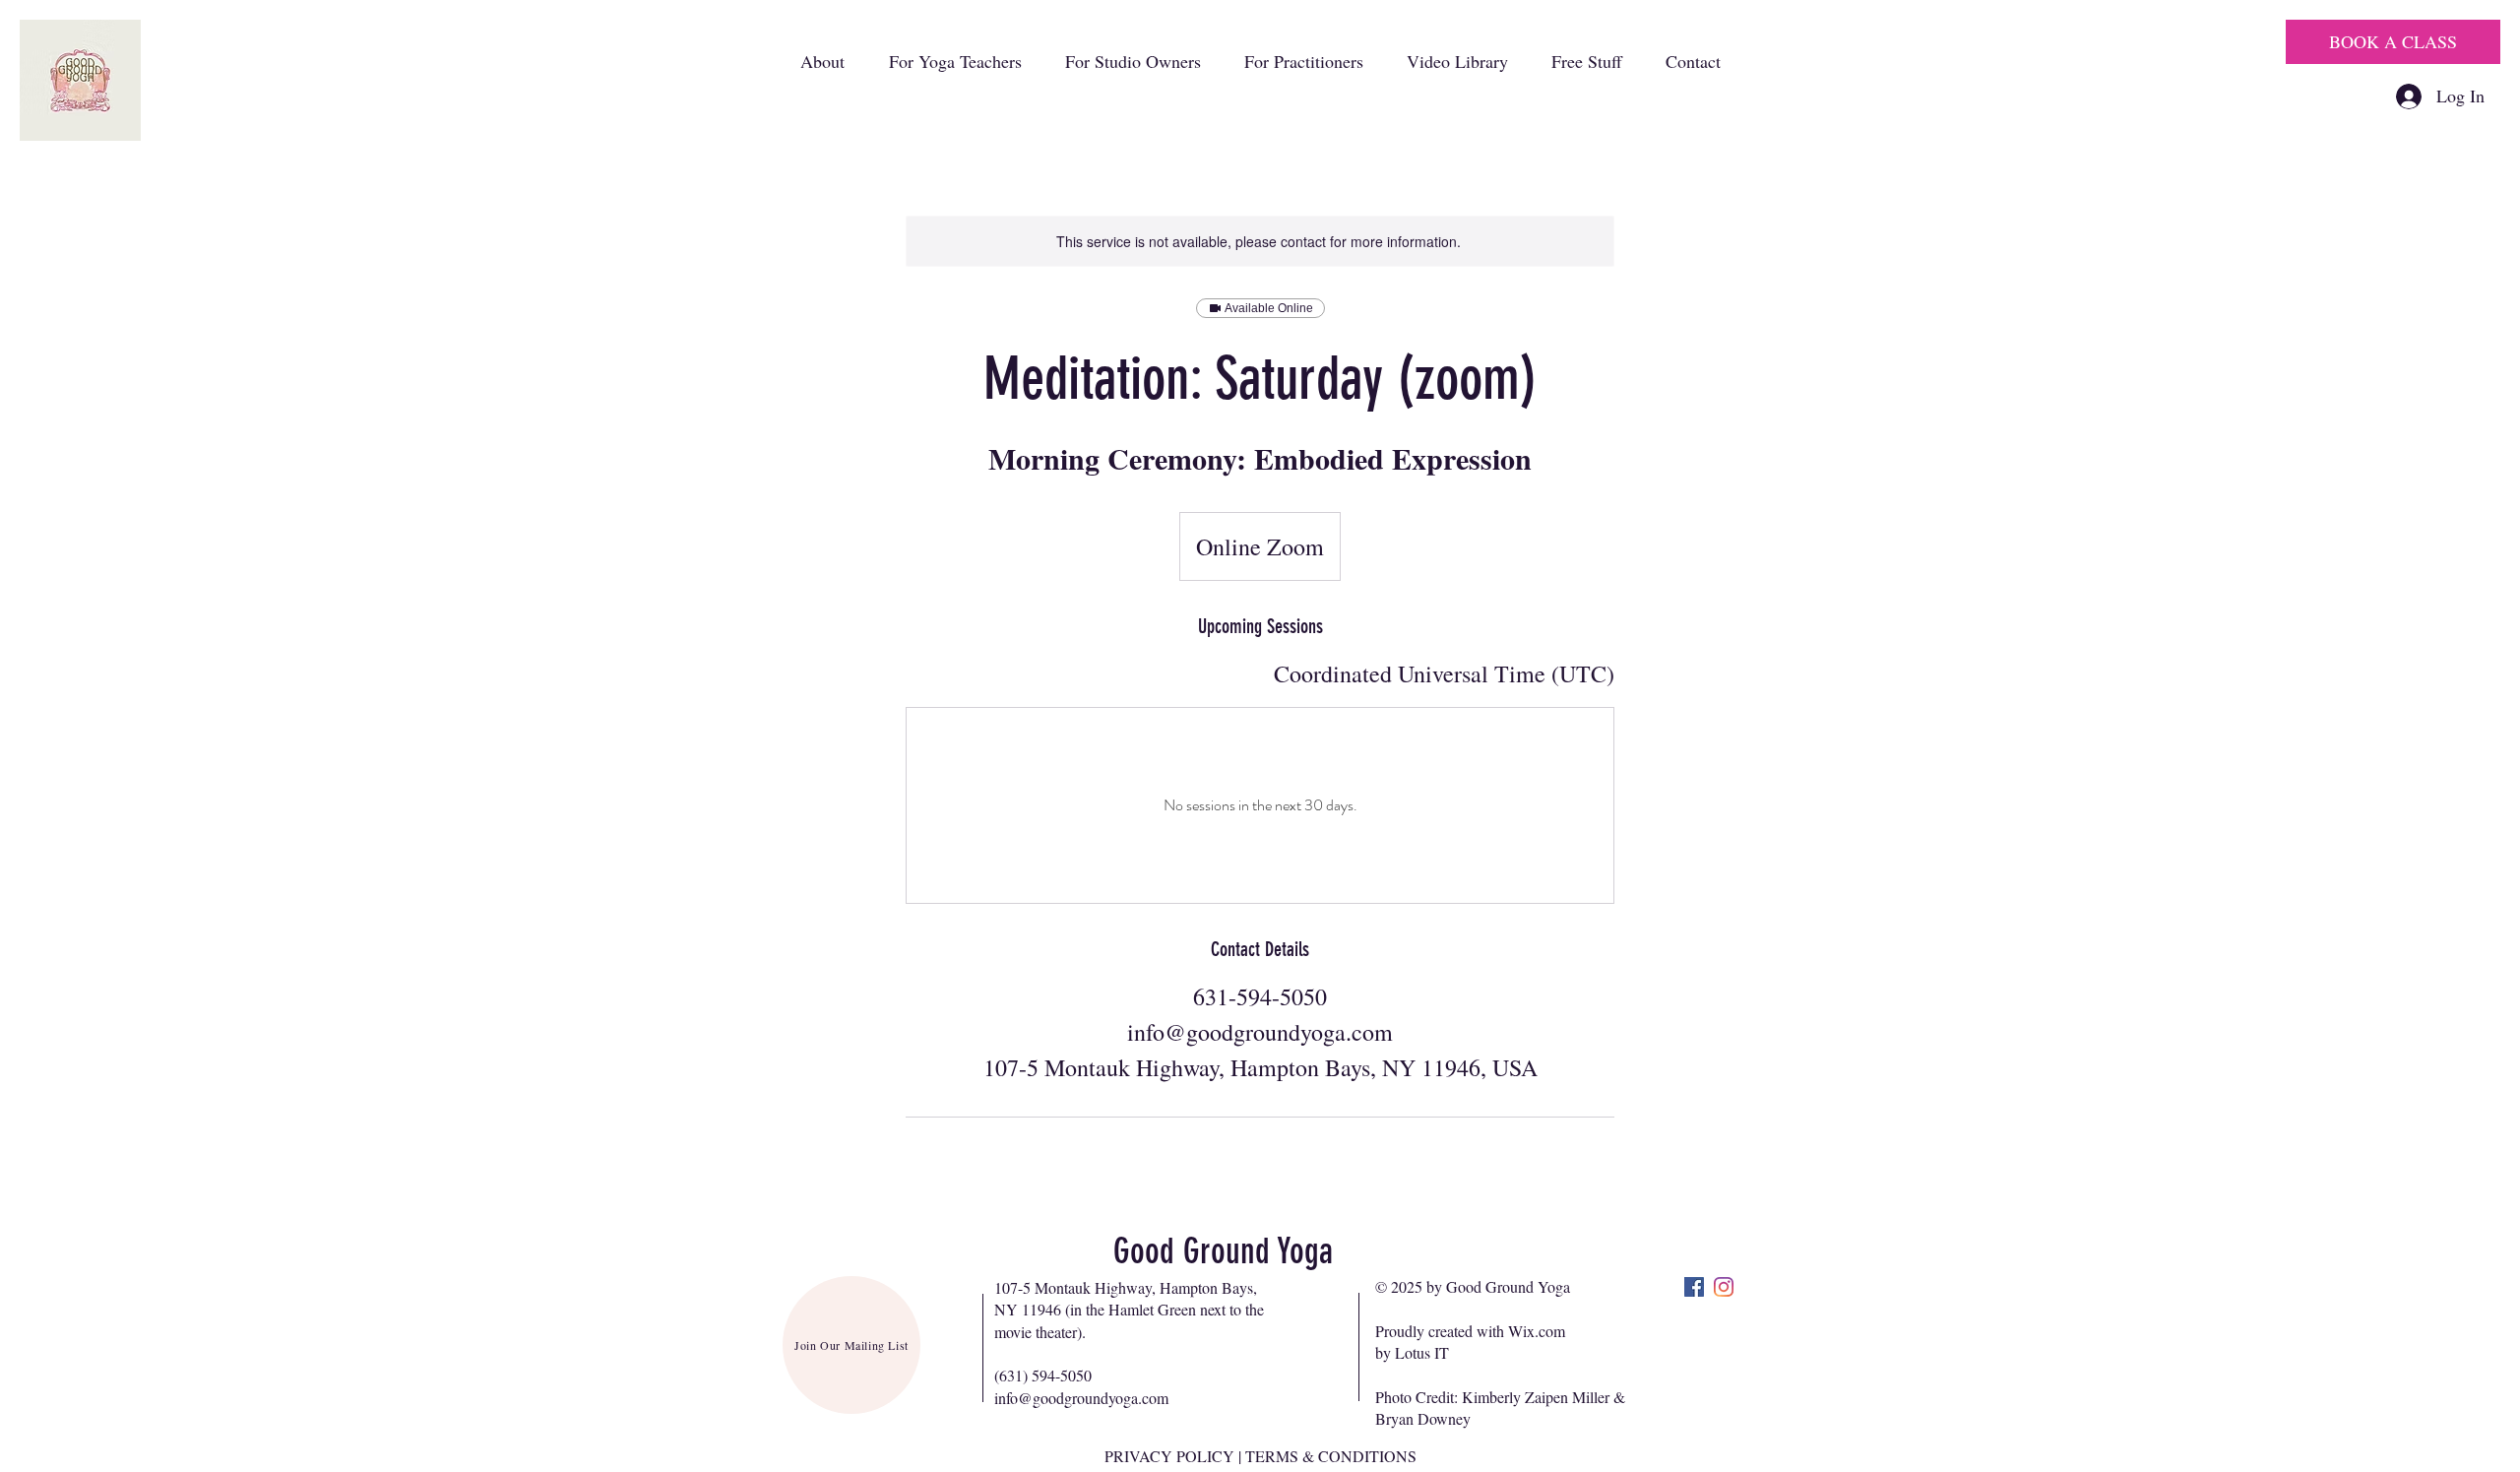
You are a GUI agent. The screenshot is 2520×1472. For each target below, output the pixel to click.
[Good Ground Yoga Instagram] (1724, 1287)
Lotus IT (1422, 1352)
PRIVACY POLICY (1169, 1456)
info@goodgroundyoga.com (1081, 1398)
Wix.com (1537, 1331)
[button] (822, 61)
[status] (1444, 673)
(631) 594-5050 (1043, 1375)
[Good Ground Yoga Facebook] (1694, 1287)
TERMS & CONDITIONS (1331, 1456)
